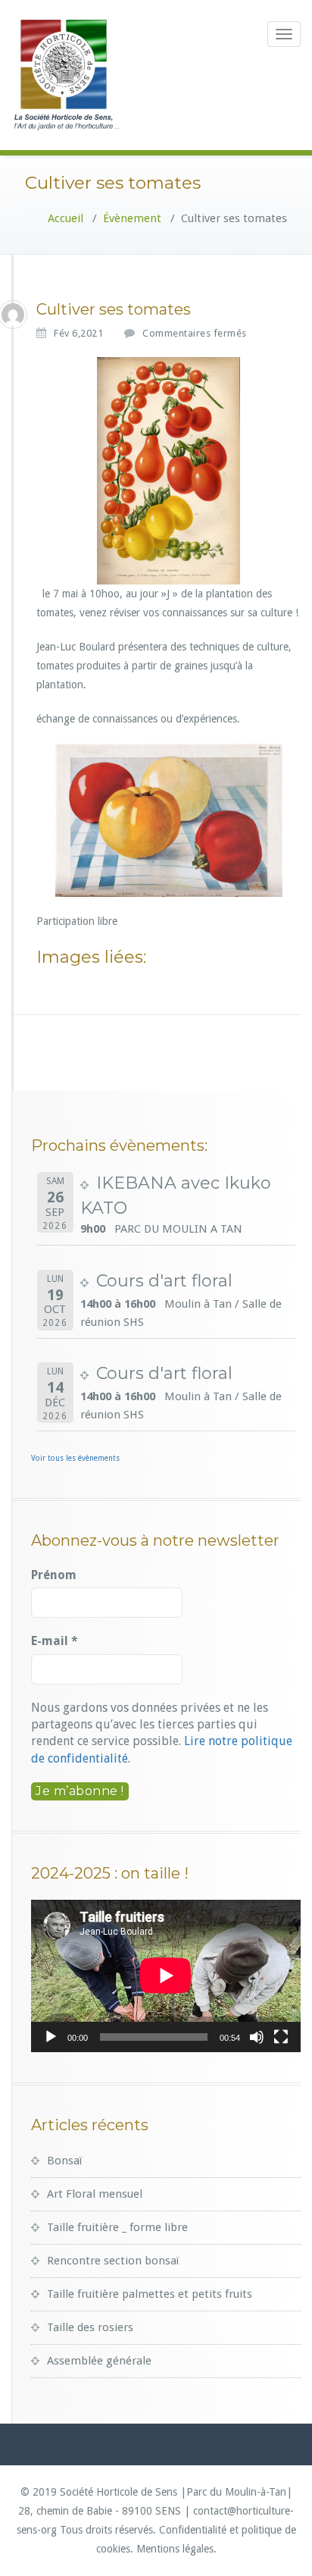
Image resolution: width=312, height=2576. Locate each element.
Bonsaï (64, 2161)
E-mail (55, 1641)
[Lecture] (51, 2037)
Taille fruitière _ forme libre (117, 2227)
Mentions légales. (176, 2549)
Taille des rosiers (90, 2327)
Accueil (66, 218)
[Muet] (257, 2037)
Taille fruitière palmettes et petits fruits (150, 2294)
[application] (166, 1976)
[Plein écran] (281, 2037)
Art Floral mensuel (95, 2194)
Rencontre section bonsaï (113, 2261)
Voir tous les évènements (75, 1458)
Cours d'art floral (164, 1281)
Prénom (54, 1575)
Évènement (132, 218)
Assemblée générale (99, 2361)
